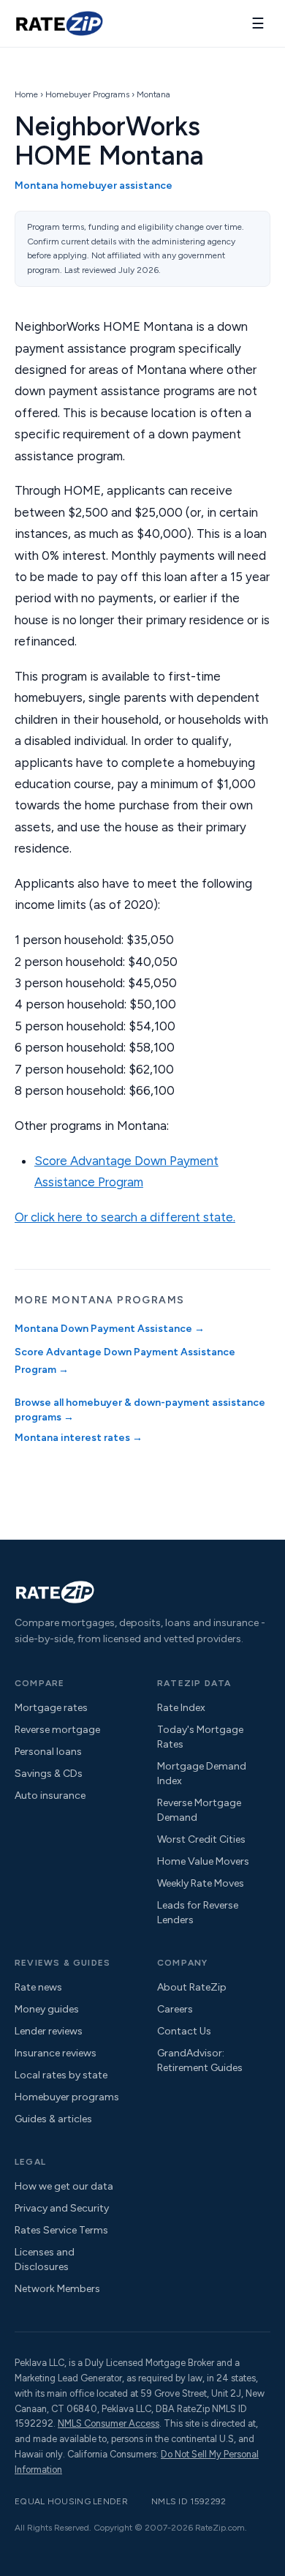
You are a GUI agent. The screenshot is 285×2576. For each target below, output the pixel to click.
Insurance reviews (56, 2053)
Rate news (38, 1987)
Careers (175, 2009)
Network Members (57, 2289)
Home (26, 94)
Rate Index (181, 1708)
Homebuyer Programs (87, 94)
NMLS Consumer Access (109, 2423)
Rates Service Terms (61, 2230)
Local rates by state (61, 2075)
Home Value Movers (203, 1861)
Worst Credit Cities (201, 1839)
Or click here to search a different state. (125, 1217)
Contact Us (184, 2031)
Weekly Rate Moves (201, 1883)
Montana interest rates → (79, 1438)
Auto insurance (50, 1796)
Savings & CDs (49, 1774)
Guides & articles (53, 2119)
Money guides (47, 2009)
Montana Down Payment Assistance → (110, 1329)
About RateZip (192, 1987)
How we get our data (64, 2186)
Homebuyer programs (67, 2097)
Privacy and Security (62, 2208)
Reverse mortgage (57, 1730)
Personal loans (48, 1752)
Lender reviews (49, 2031)
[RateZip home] (59, 23)
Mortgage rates (51, 1708)
